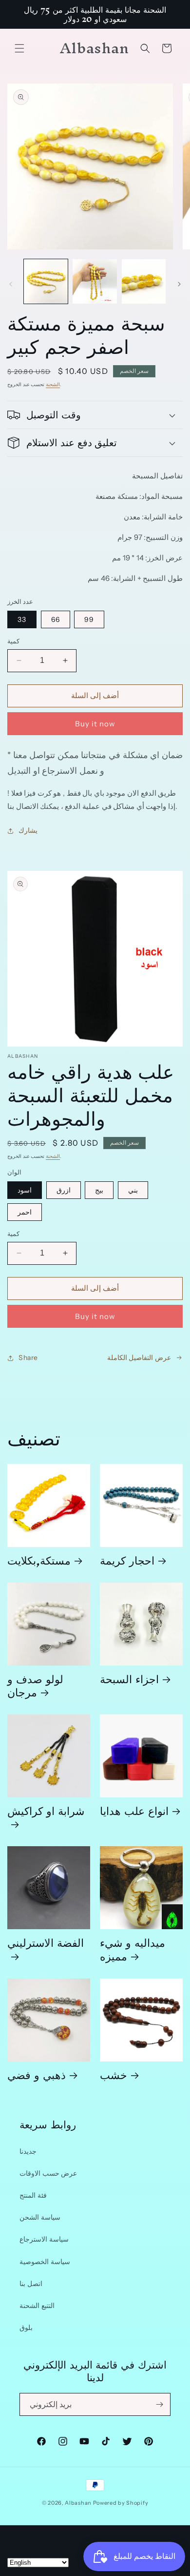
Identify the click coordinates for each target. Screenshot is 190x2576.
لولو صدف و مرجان (35, 1685)
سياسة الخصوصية (45, 2262)
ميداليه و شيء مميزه (133, 1949)
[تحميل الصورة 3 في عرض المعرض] (144, 281)
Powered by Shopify (121, 2503)
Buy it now (95, 724)
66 (56, 619)
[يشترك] (159, 2404)
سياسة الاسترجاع (44, 2239)
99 (89, 619)
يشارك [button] (28, 830)
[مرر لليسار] (11, 284)
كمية (13, 641)
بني (133, 1190)
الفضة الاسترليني (46, 1946)
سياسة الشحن (40, 2217)
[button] (19, 48)
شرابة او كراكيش (46, 1814)
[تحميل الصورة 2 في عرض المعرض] (95, 281)
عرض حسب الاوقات (48, 2173)
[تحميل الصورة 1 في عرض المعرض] (46, 281)
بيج (99, 1190)
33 (22, 619)
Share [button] (28, 1358)
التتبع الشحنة (37, 2306)
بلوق (26, 2328)
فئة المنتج (33, 2195)
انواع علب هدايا (134, 1810)
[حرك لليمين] (179, 284)
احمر (25, 1212)
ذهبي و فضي (37, 2074)
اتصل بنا (31, 2284)
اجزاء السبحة (129, 1679)
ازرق (64, 1190)
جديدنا (28, 2151)
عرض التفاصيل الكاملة (139, 1358)
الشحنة (53, 384)
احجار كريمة (127, 1560)
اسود (25, 1190)
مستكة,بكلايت (39, 1560)
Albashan (78, 2503)
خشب (114, 2074)
